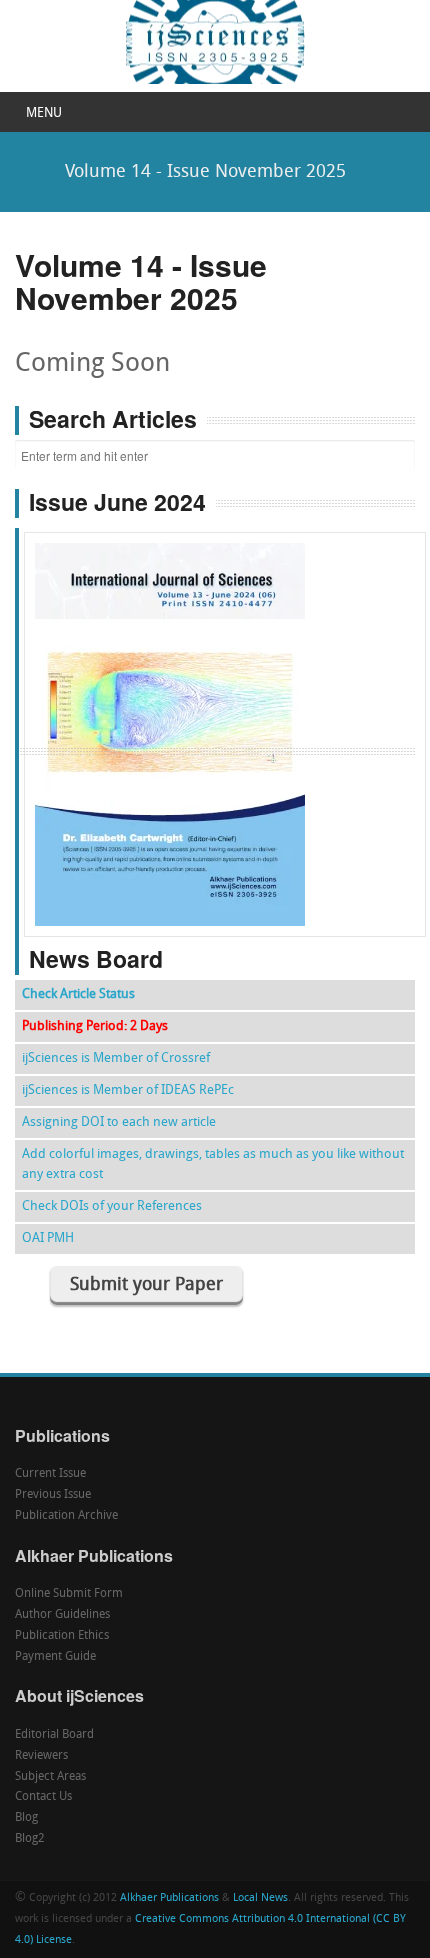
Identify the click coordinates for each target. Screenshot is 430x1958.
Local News (260, 1898)
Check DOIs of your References (112, 1206)
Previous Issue (53, 1495)
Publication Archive (66, 1516)
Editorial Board (54, 1735)
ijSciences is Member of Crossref (116, 1058)
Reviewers (41, 1756)
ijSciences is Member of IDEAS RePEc (128, 1090)
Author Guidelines (62, 1615)
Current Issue (50, 1474)
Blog (26, 1818)
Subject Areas (50, 1777)
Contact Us (43, 1797)
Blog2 (30, 1839)
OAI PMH (48, 1238)
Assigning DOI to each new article (119, 1122)
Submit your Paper (146, 1285)
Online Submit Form (69, 1594)
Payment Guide (55, 1657)
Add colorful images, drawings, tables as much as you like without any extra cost (213, 1164)
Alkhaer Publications (169, 1898)
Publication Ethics (62, 1636)
